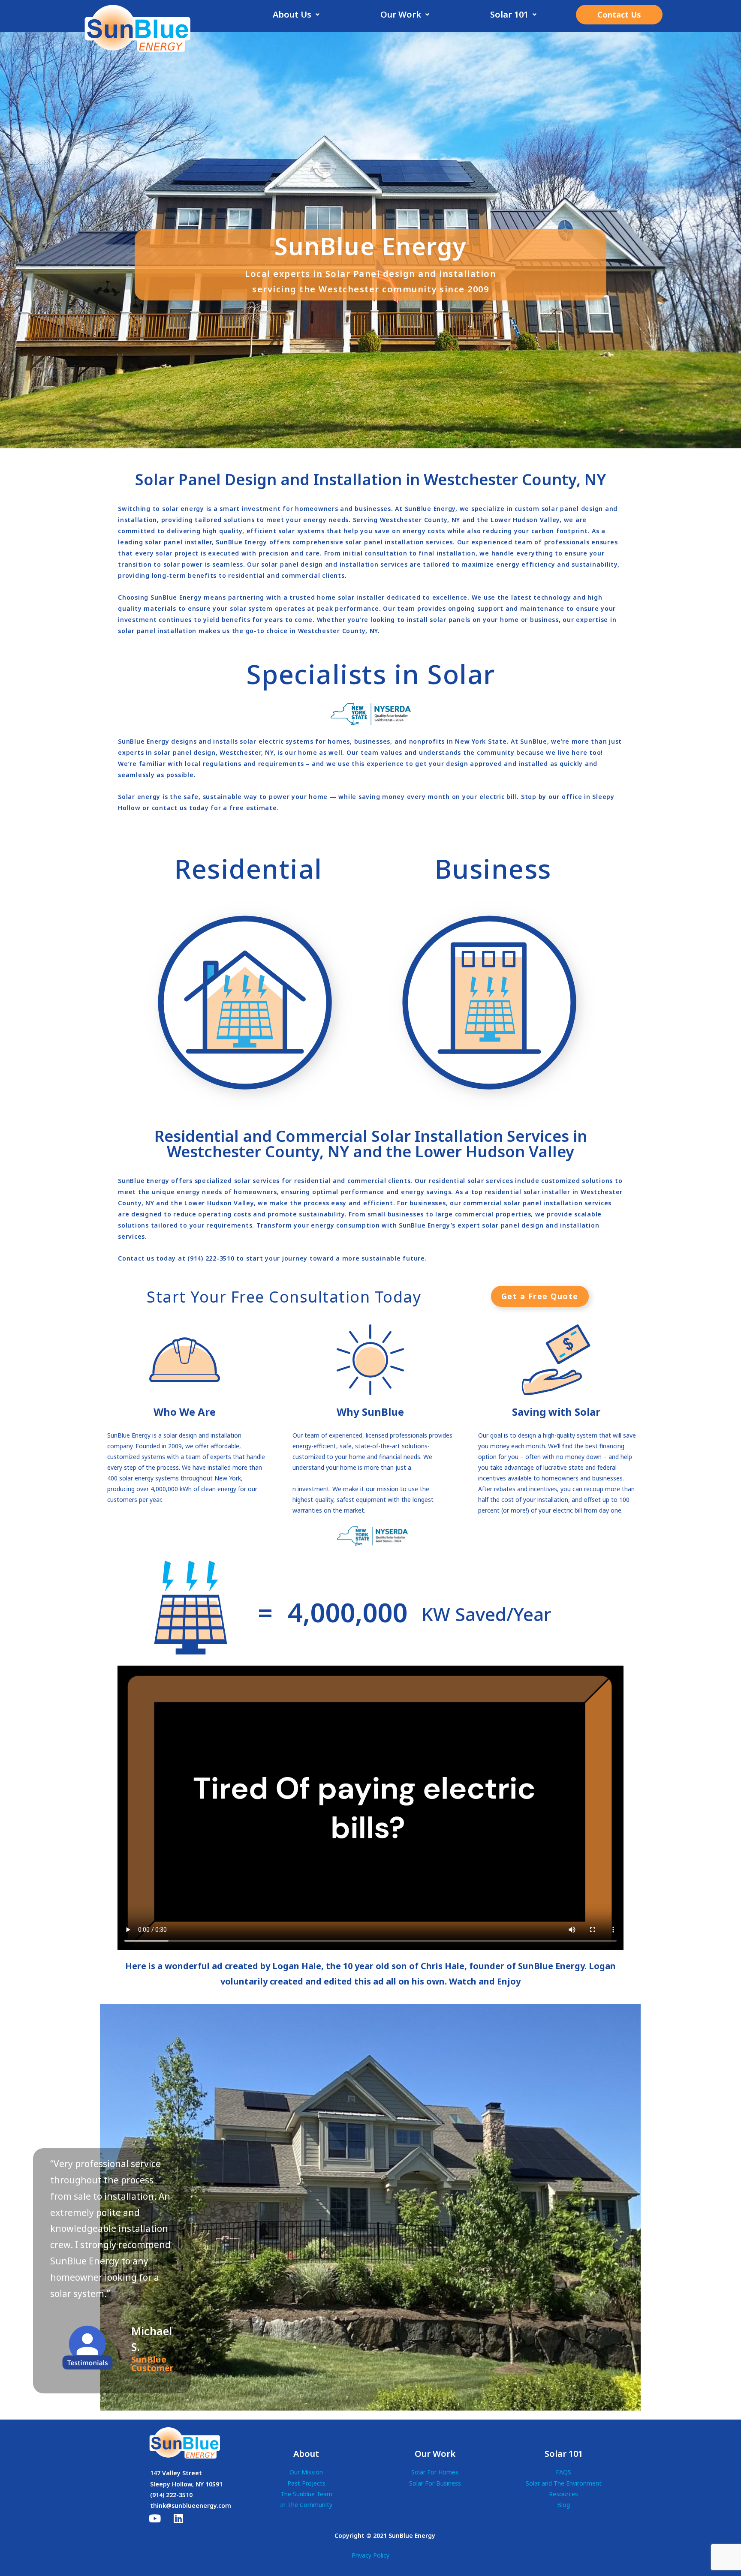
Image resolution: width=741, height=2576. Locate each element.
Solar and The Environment (564, 2483)
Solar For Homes (435, 2472)
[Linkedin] (178, 2518)
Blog (563, 2505)
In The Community (306, 2505)
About (306, 2454)
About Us (292, 14)
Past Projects (306, 2483)
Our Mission (306, 2472)
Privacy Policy (370, 2555)
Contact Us (619, 15)
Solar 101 (509, 14)
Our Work (401, 14)
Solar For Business (435, 2483)
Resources (563, 2494)
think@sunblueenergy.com (191, 2505)
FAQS (563, 2472)
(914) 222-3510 (171, 2495)
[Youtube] (155, 2518)
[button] (296, 15)
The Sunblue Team (306, 2494)
